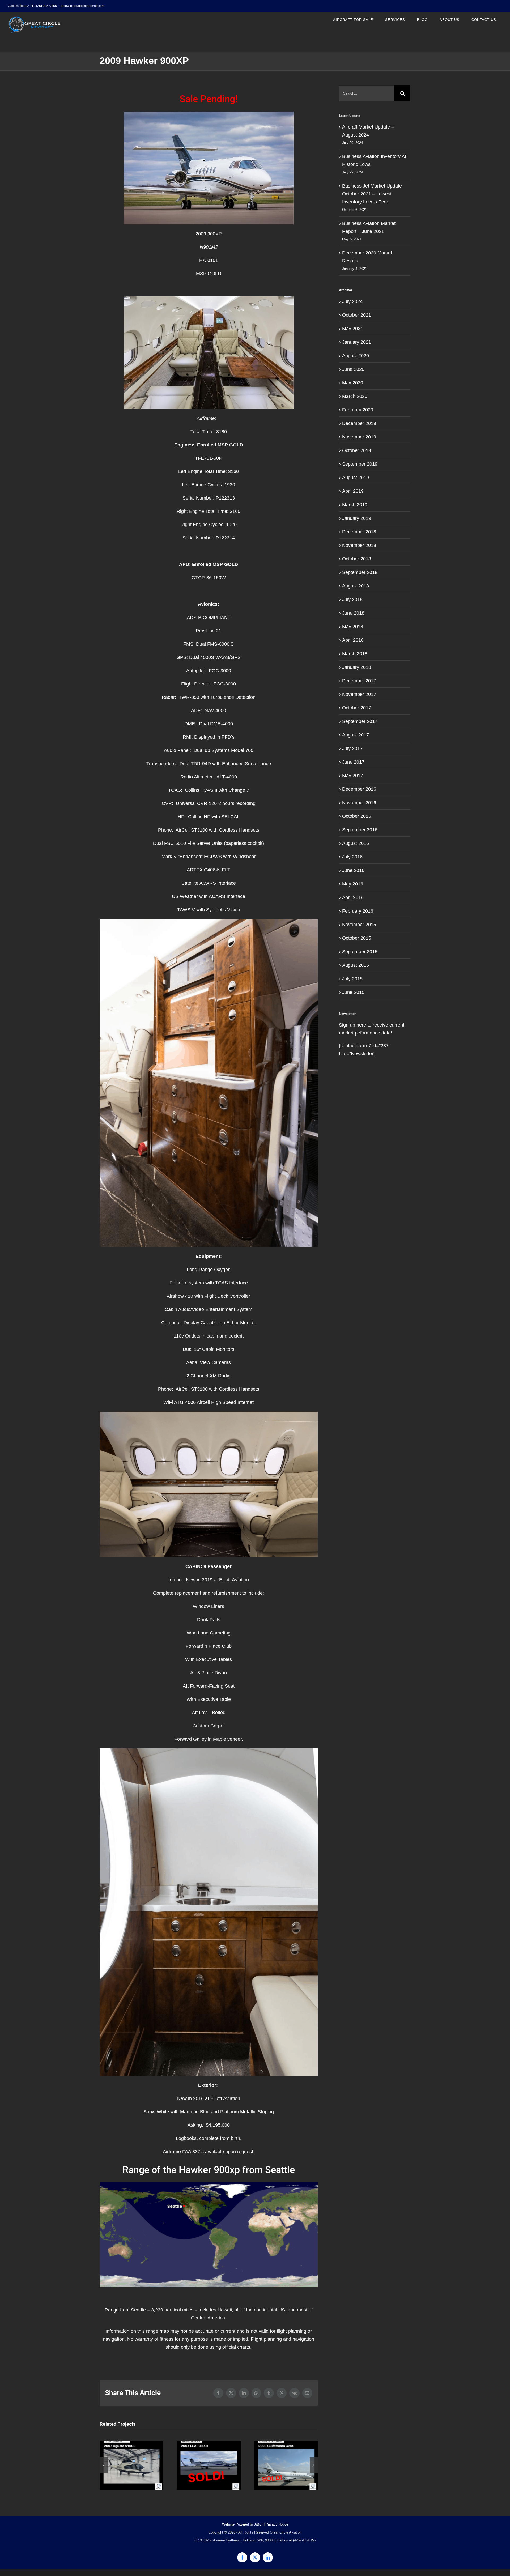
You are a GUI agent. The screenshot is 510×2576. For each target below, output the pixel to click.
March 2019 (355, 505)
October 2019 (357, 450)
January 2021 (357, 342)
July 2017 (352, 748)
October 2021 (357, 315)
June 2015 (353, 992)
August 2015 (356, 965)
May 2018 (353, 627)
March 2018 (355, 654)
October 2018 (357, 559)
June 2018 (353, 613)
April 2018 (353, 640)
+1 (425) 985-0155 (43, 6)
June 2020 (353, 369)
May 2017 (353, 776)
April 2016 (353, 897)
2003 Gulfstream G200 (286, 2465)
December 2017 (359, 681)
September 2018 (360, 572)
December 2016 (359, 789)
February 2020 (358, 410)
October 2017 (357, 708)
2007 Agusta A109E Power (132, 2465)
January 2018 (357, 667)
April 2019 (353, 491)
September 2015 (360, 952)
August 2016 (356, 843)
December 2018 (359, 532)
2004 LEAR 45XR (209, 2465)
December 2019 (359, 423)
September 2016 (360, 830)
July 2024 (352, 301)
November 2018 (359, 545)
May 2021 (353, 329)
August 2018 (356, 586)
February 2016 (358, 911)
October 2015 (357, 938)
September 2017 (360, 721)
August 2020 (356, 356)
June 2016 (353, 870)
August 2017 (356, 735)
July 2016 (352, 857)
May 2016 (353, 884)
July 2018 (352, 599)
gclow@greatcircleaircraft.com (83, 6)
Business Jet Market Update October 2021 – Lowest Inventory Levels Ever (372, 194)
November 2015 (359, 925)
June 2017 (353, 762)
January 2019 (357, 518)
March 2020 (355, 396)
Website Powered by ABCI (242, 2524)
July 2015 (352, 979)
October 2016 (357, 816)
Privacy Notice (277, 2524)
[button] (104, 2465)
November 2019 (359, 437)
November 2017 (359, 694)
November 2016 (359, 803)
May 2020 (353, 383)
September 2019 (360, 464)
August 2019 (356, 478)
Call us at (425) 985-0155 (297, 2540)
